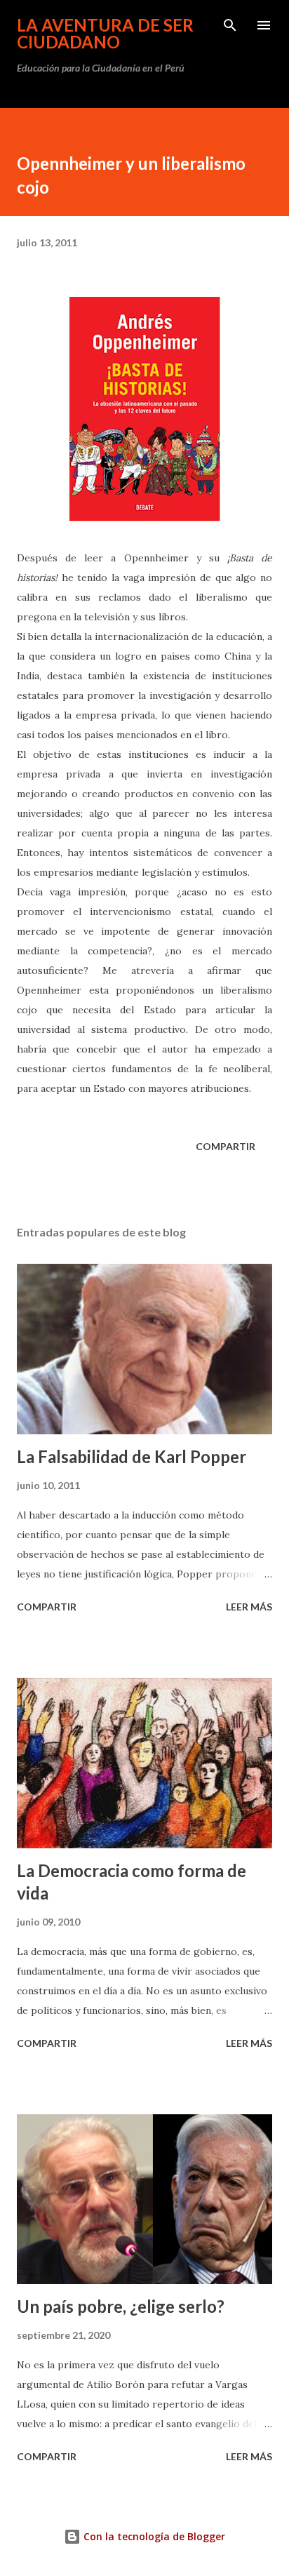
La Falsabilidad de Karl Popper (132, 1456)
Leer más (249, 1607)
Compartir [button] (226, 1146)
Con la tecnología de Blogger (153, 2536)
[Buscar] (230, 25)
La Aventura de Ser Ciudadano (105, 33)
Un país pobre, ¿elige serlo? (121, 2306)
